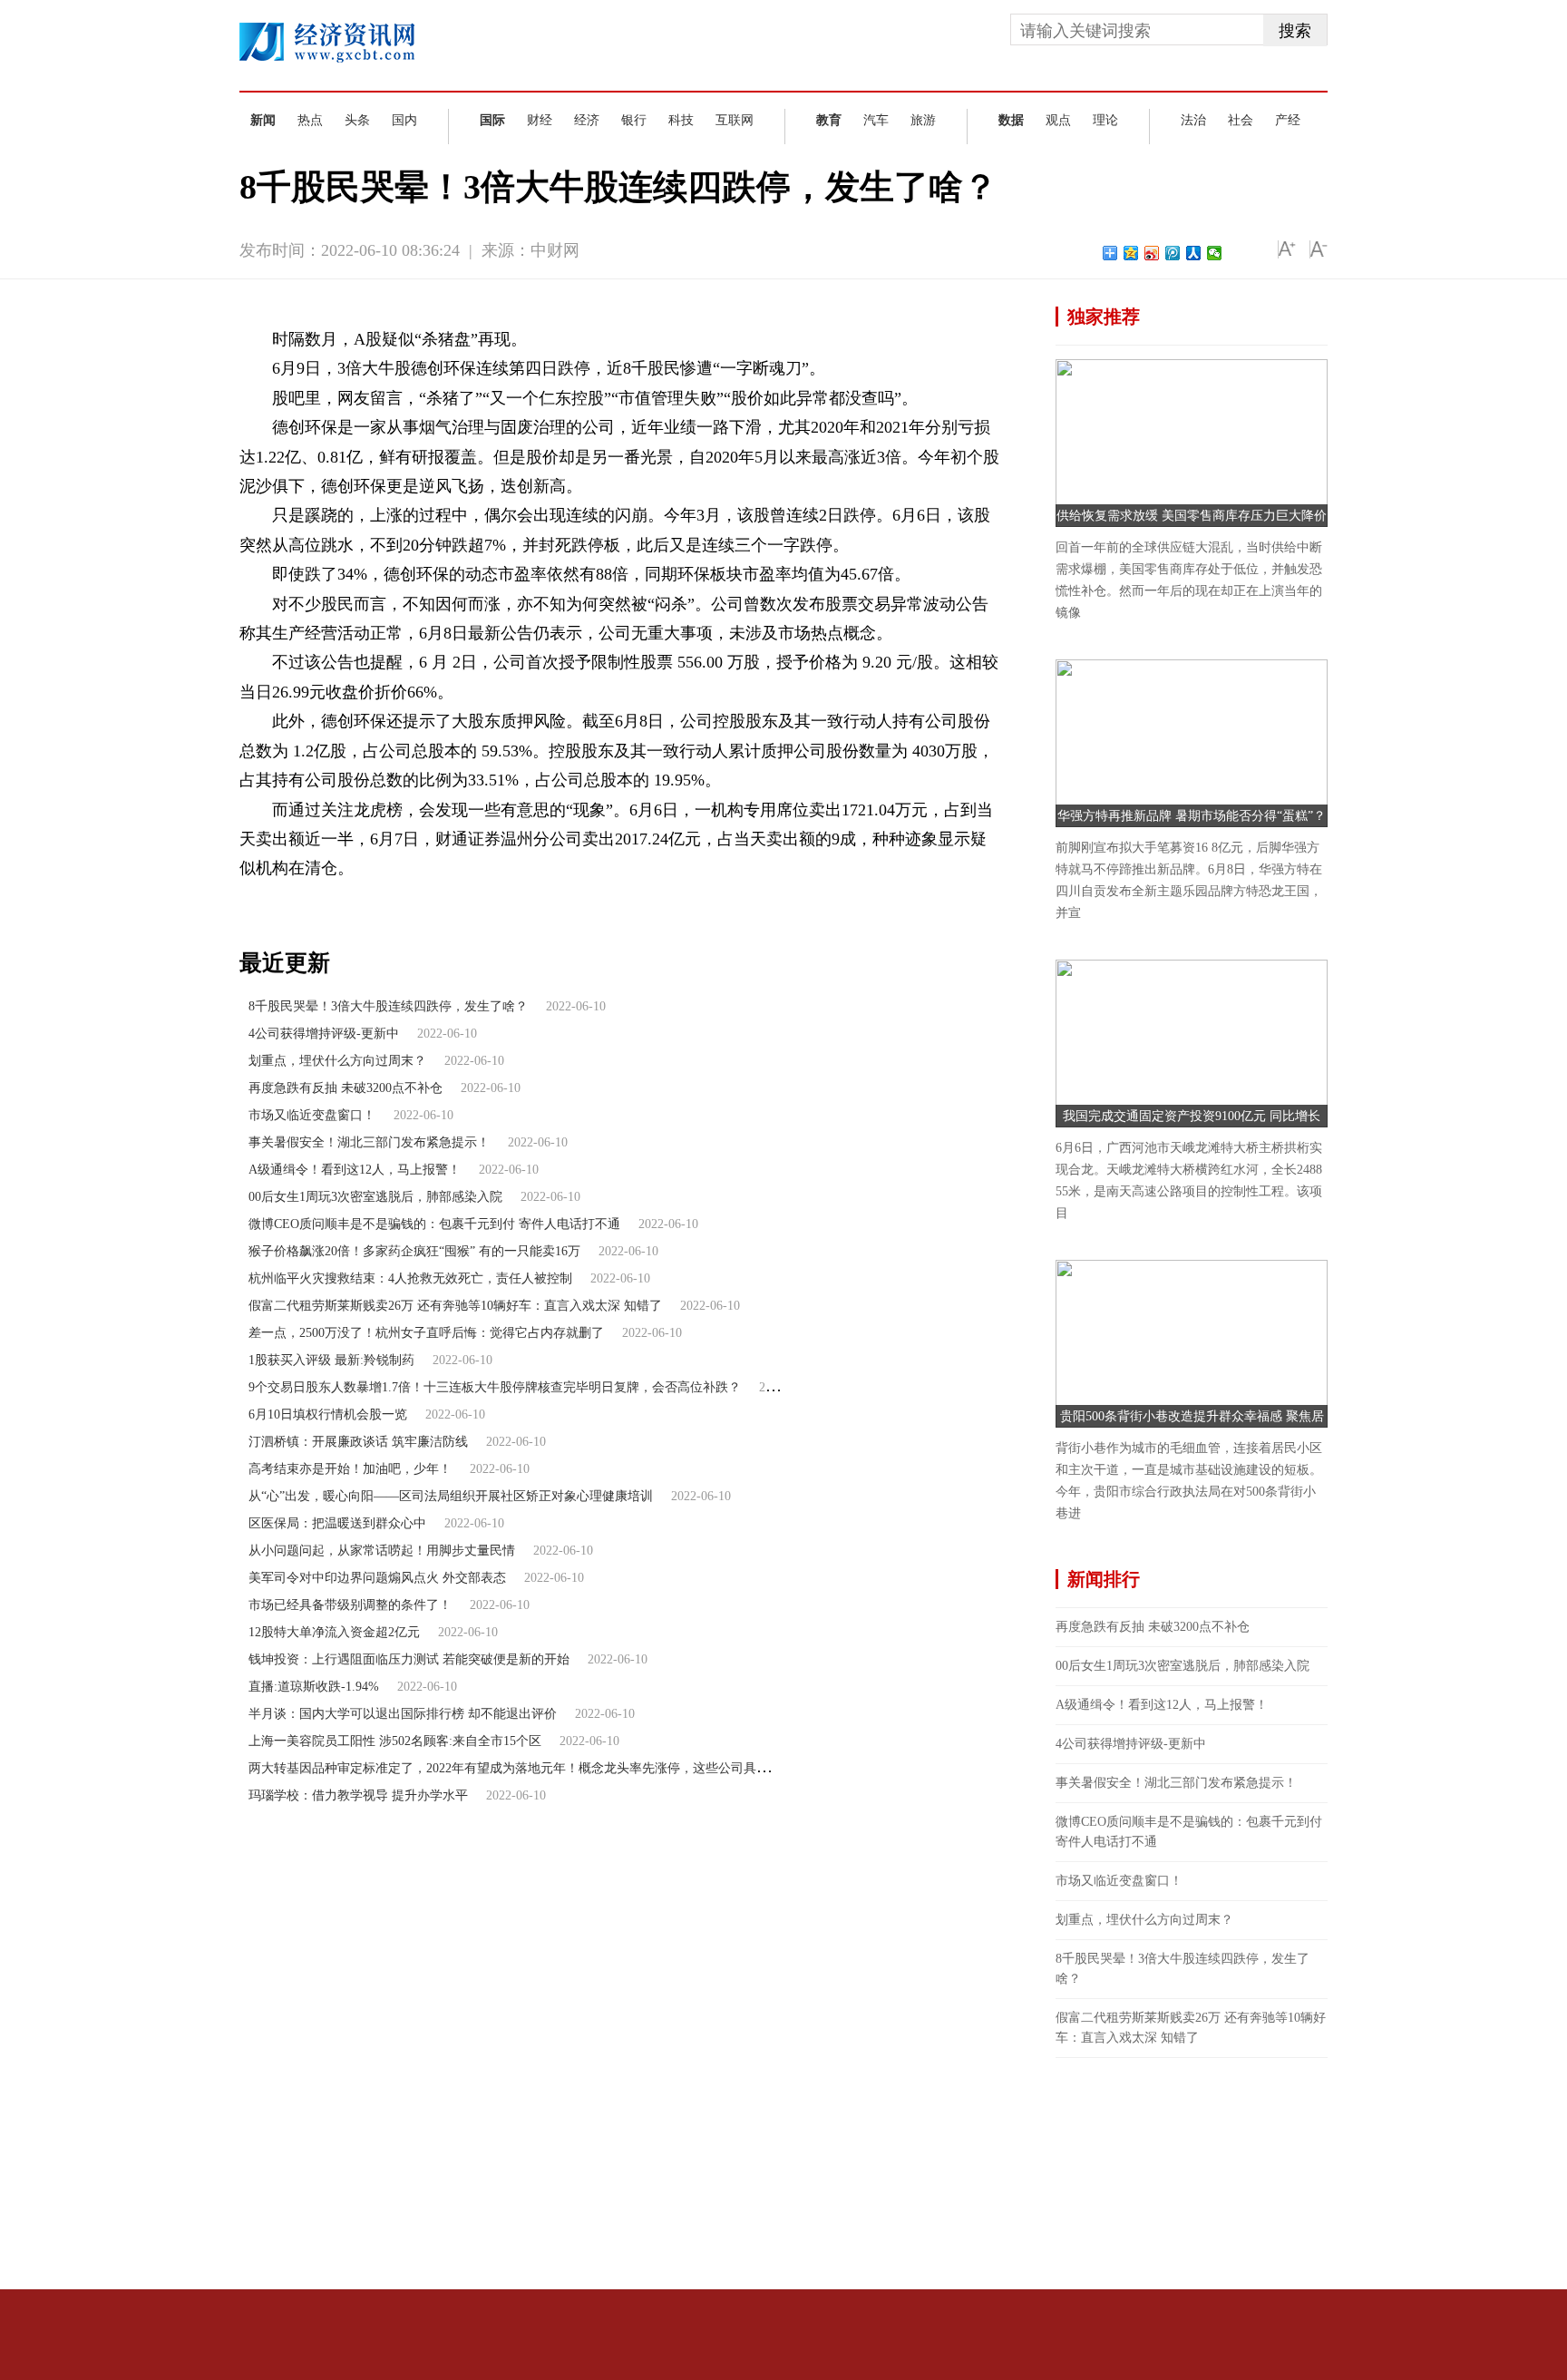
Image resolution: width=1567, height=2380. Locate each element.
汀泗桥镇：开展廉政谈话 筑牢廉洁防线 (358, 1442)
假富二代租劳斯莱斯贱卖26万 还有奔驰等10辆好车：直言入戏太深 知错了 (455, 1306)
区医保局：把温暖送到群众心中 (337, 1523)
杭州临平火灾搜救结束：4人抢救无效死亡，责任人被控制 (410, 1278)
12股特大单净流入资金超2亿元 (334, 1632)
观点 (1058, 120)
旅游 (923, 120)
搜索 (1295, 31)
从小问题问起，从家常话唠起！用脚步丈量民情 (382, 1551)
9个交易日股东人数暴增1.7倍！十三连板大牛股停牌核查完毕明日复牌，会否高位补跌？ (495, 1387)
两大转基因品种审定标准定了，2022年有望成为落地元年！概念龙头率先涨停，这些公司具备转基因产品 (540, 1768)
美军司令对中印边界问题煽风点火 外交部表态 (377, 1578)
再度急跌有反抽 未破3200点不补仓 (346, 1088)
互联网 (735, 120)
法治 (1193, 120)
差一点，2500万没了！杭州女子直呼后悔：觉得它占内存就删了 (426, 1333)
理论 (1105, 120)
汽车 (876, 120)
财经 (540, 120)
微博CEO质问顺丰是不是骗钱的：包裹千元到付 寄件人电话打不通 (434, 1224)
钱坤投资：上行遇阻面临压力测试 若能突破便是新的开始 (409, 1659)
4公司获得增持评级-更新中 (324, 1034)
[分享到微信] (1215, 253)
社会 (1241, 120)
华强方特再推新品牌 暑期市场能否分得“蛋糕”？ (1192, 816)
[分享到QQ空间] (1131, 253)
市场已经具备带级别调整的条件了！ (350, 1605)
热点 (310, 120)
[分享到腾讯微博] (1173, 253)
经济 (587, 120)
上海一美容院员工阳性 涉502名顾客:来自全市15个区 (395, 1741)
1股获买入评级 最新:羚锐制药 (331, 1360)
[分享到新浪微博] (1152, 253)
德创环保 (367, 899)
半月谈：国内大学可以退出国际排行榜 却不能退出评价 (403, 1714)
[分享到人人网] (1194, 253)
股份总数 (478, 899)
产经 (1288, 120)
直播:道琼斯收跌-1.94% (314, 1687)
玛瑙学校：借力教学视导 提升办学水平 (358, 1795)
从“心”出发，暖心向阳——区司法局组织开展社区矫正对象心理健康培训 (451, 1496)
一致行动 (423, 899)
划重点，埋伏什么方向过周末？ (337, 1061)
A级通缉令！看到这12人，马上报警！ (355, 1170)
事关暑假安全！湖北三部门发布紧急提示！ (369, 1142)
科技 (681, 120)
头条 (357, 120)
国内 (404, 120)
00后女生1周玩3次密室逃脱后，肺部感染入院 (375, 1197)
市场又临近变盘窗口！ (312, 1115)
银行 (634, 120)
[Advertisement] (1192, 2171)
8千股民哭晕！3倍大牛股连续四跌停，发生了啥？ (388, 1006)
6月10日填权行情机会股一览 (328, 1414)
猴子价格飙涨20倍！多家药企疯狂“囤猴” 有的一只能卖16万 (414, 1251)
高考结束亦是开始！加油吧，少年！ (350, 1469)
